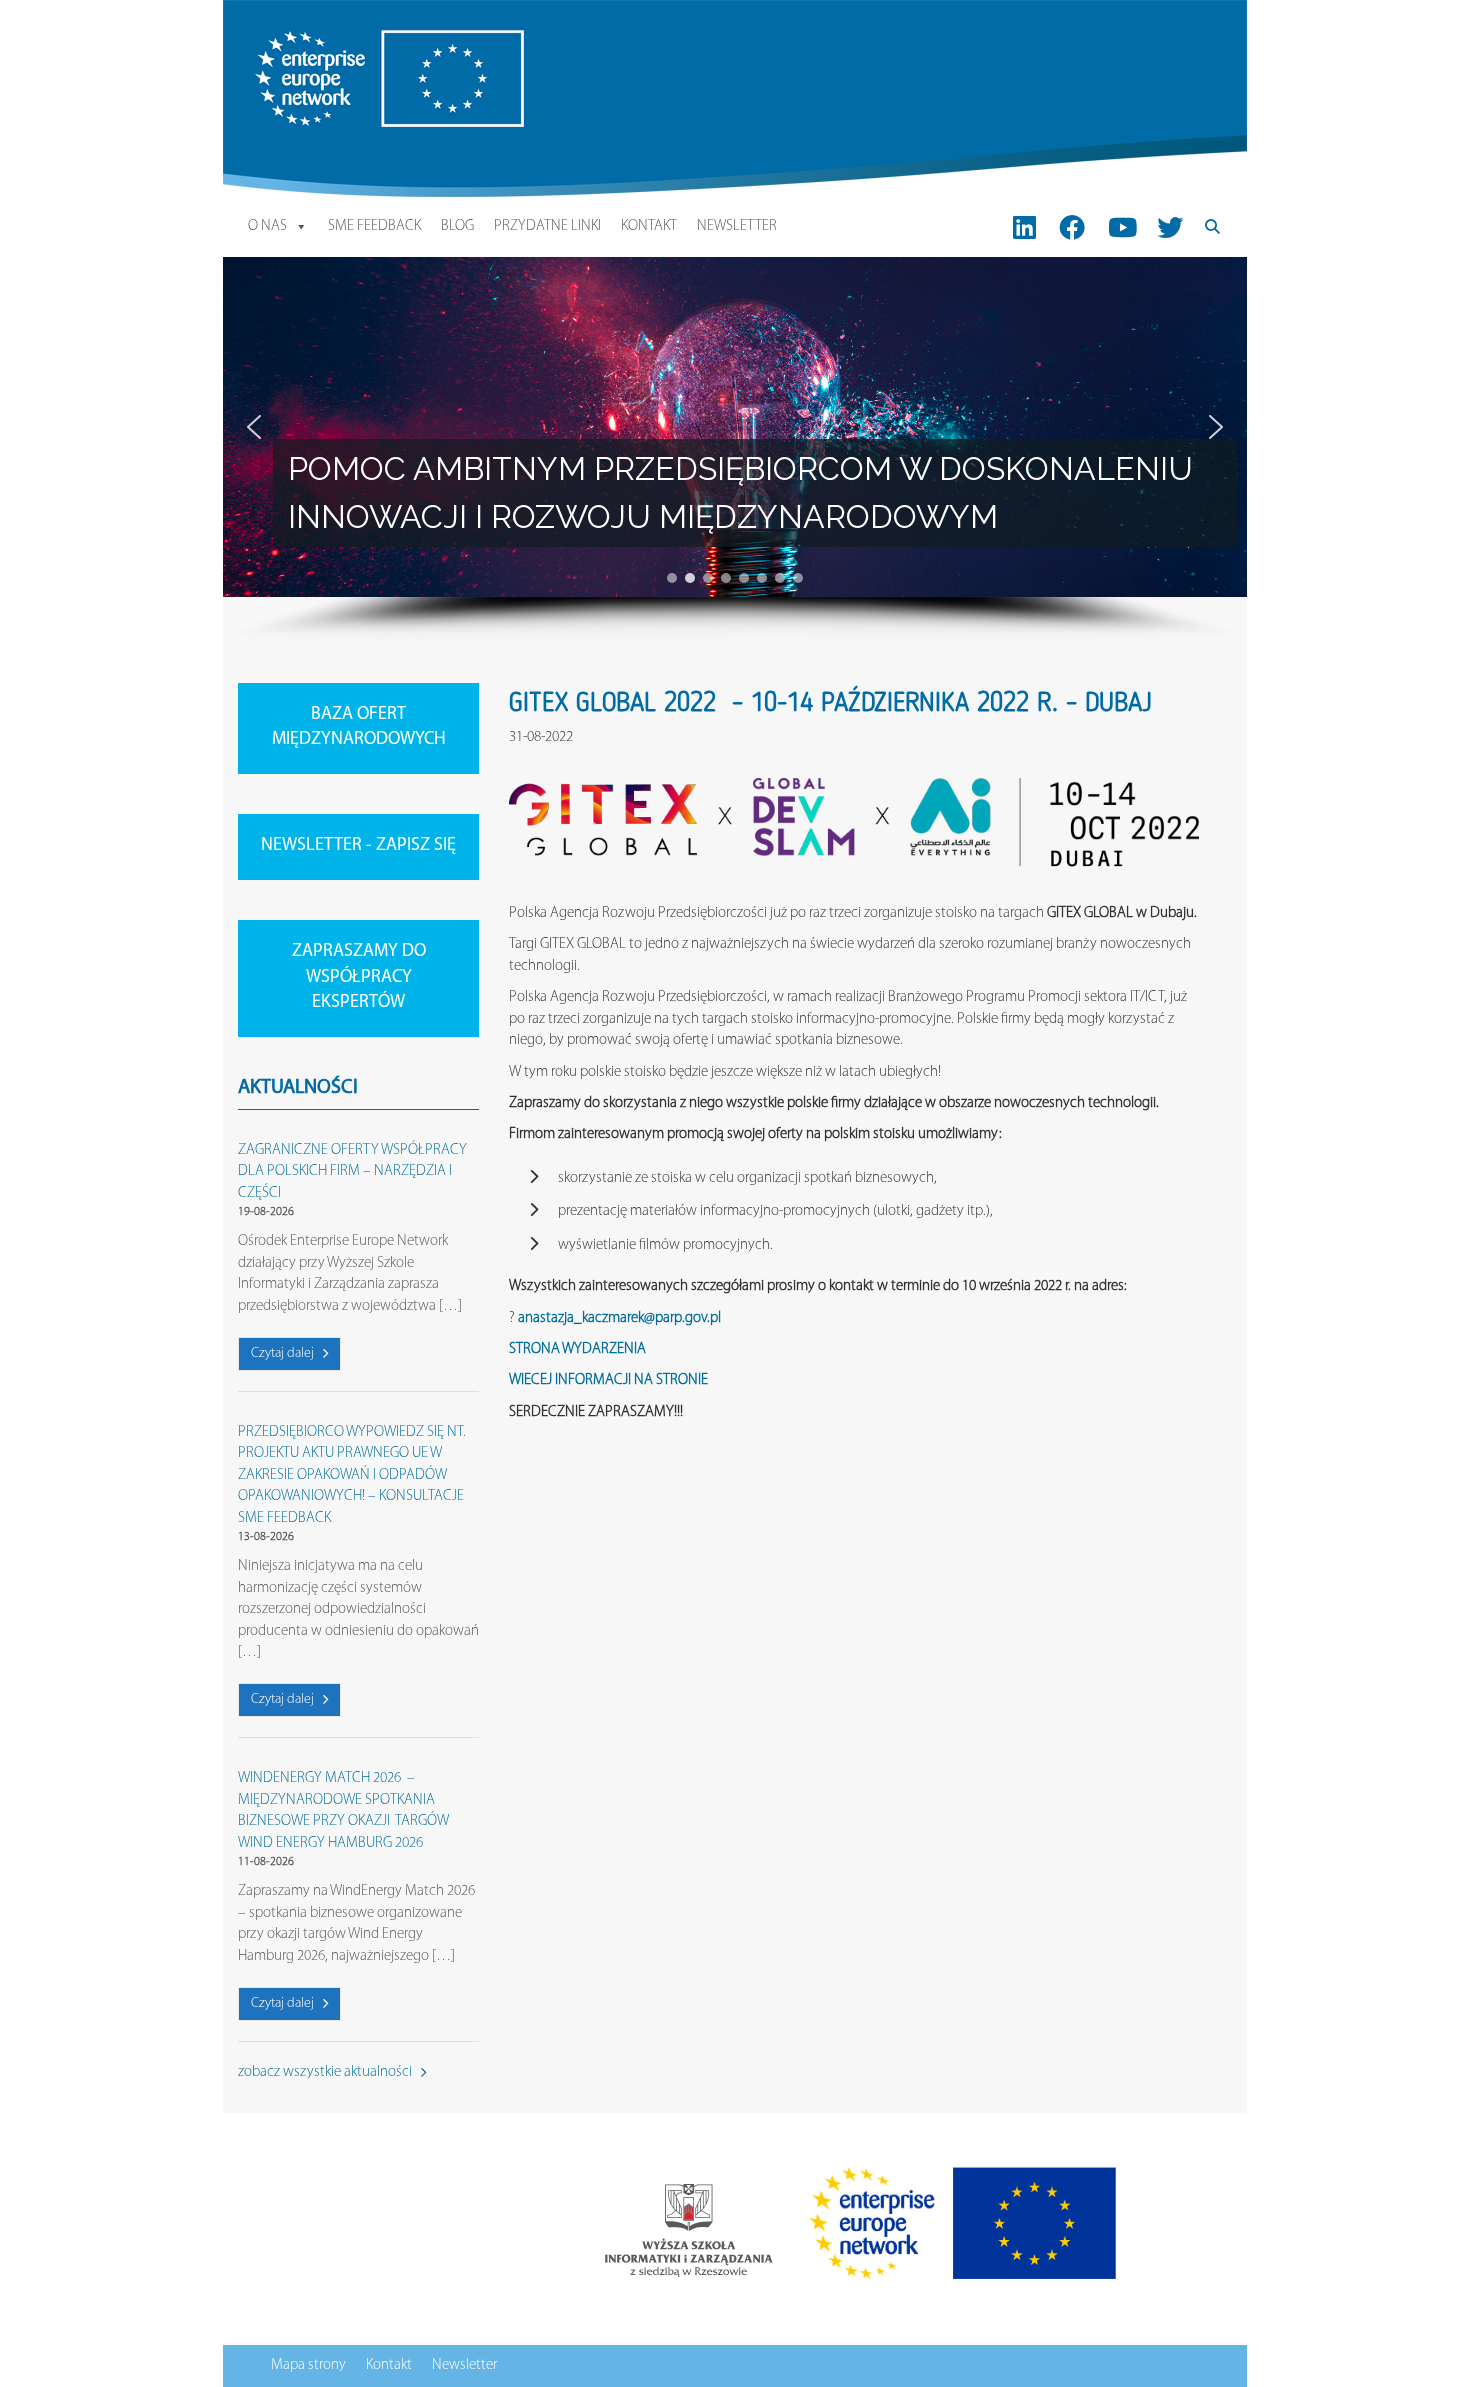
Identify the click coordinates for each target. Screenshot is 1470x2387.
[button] (254, 427)
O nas (267, 226)
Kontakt (649, 226)
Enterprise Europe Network (332, 40)
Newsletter (737, 226)
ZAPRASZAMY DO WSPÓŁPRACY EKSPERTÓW (359, 977)
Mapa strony (308, 2365)
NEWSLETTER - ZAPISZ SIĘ (358, 846)
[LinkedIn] (1024, 227)
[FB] (1072, 227)
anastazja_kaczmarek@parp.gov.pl (619, 1318)
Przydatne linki (547, 226)
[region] (735, 450)
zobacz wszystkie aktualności (326, 2072)
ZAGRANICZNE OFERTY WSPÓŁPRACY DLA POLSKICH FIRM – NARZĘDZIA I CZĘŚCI (352, 1172)
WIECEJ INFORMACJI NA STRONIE (608, 1380)
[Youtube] (1122, 227)
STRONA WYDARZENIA (577, 1349)
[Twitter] (1170, 227)
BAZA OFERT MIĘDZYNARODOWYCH (359, 728)
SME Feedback (374, 226)
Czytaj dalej (284, 1353)
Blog (457, 226)
